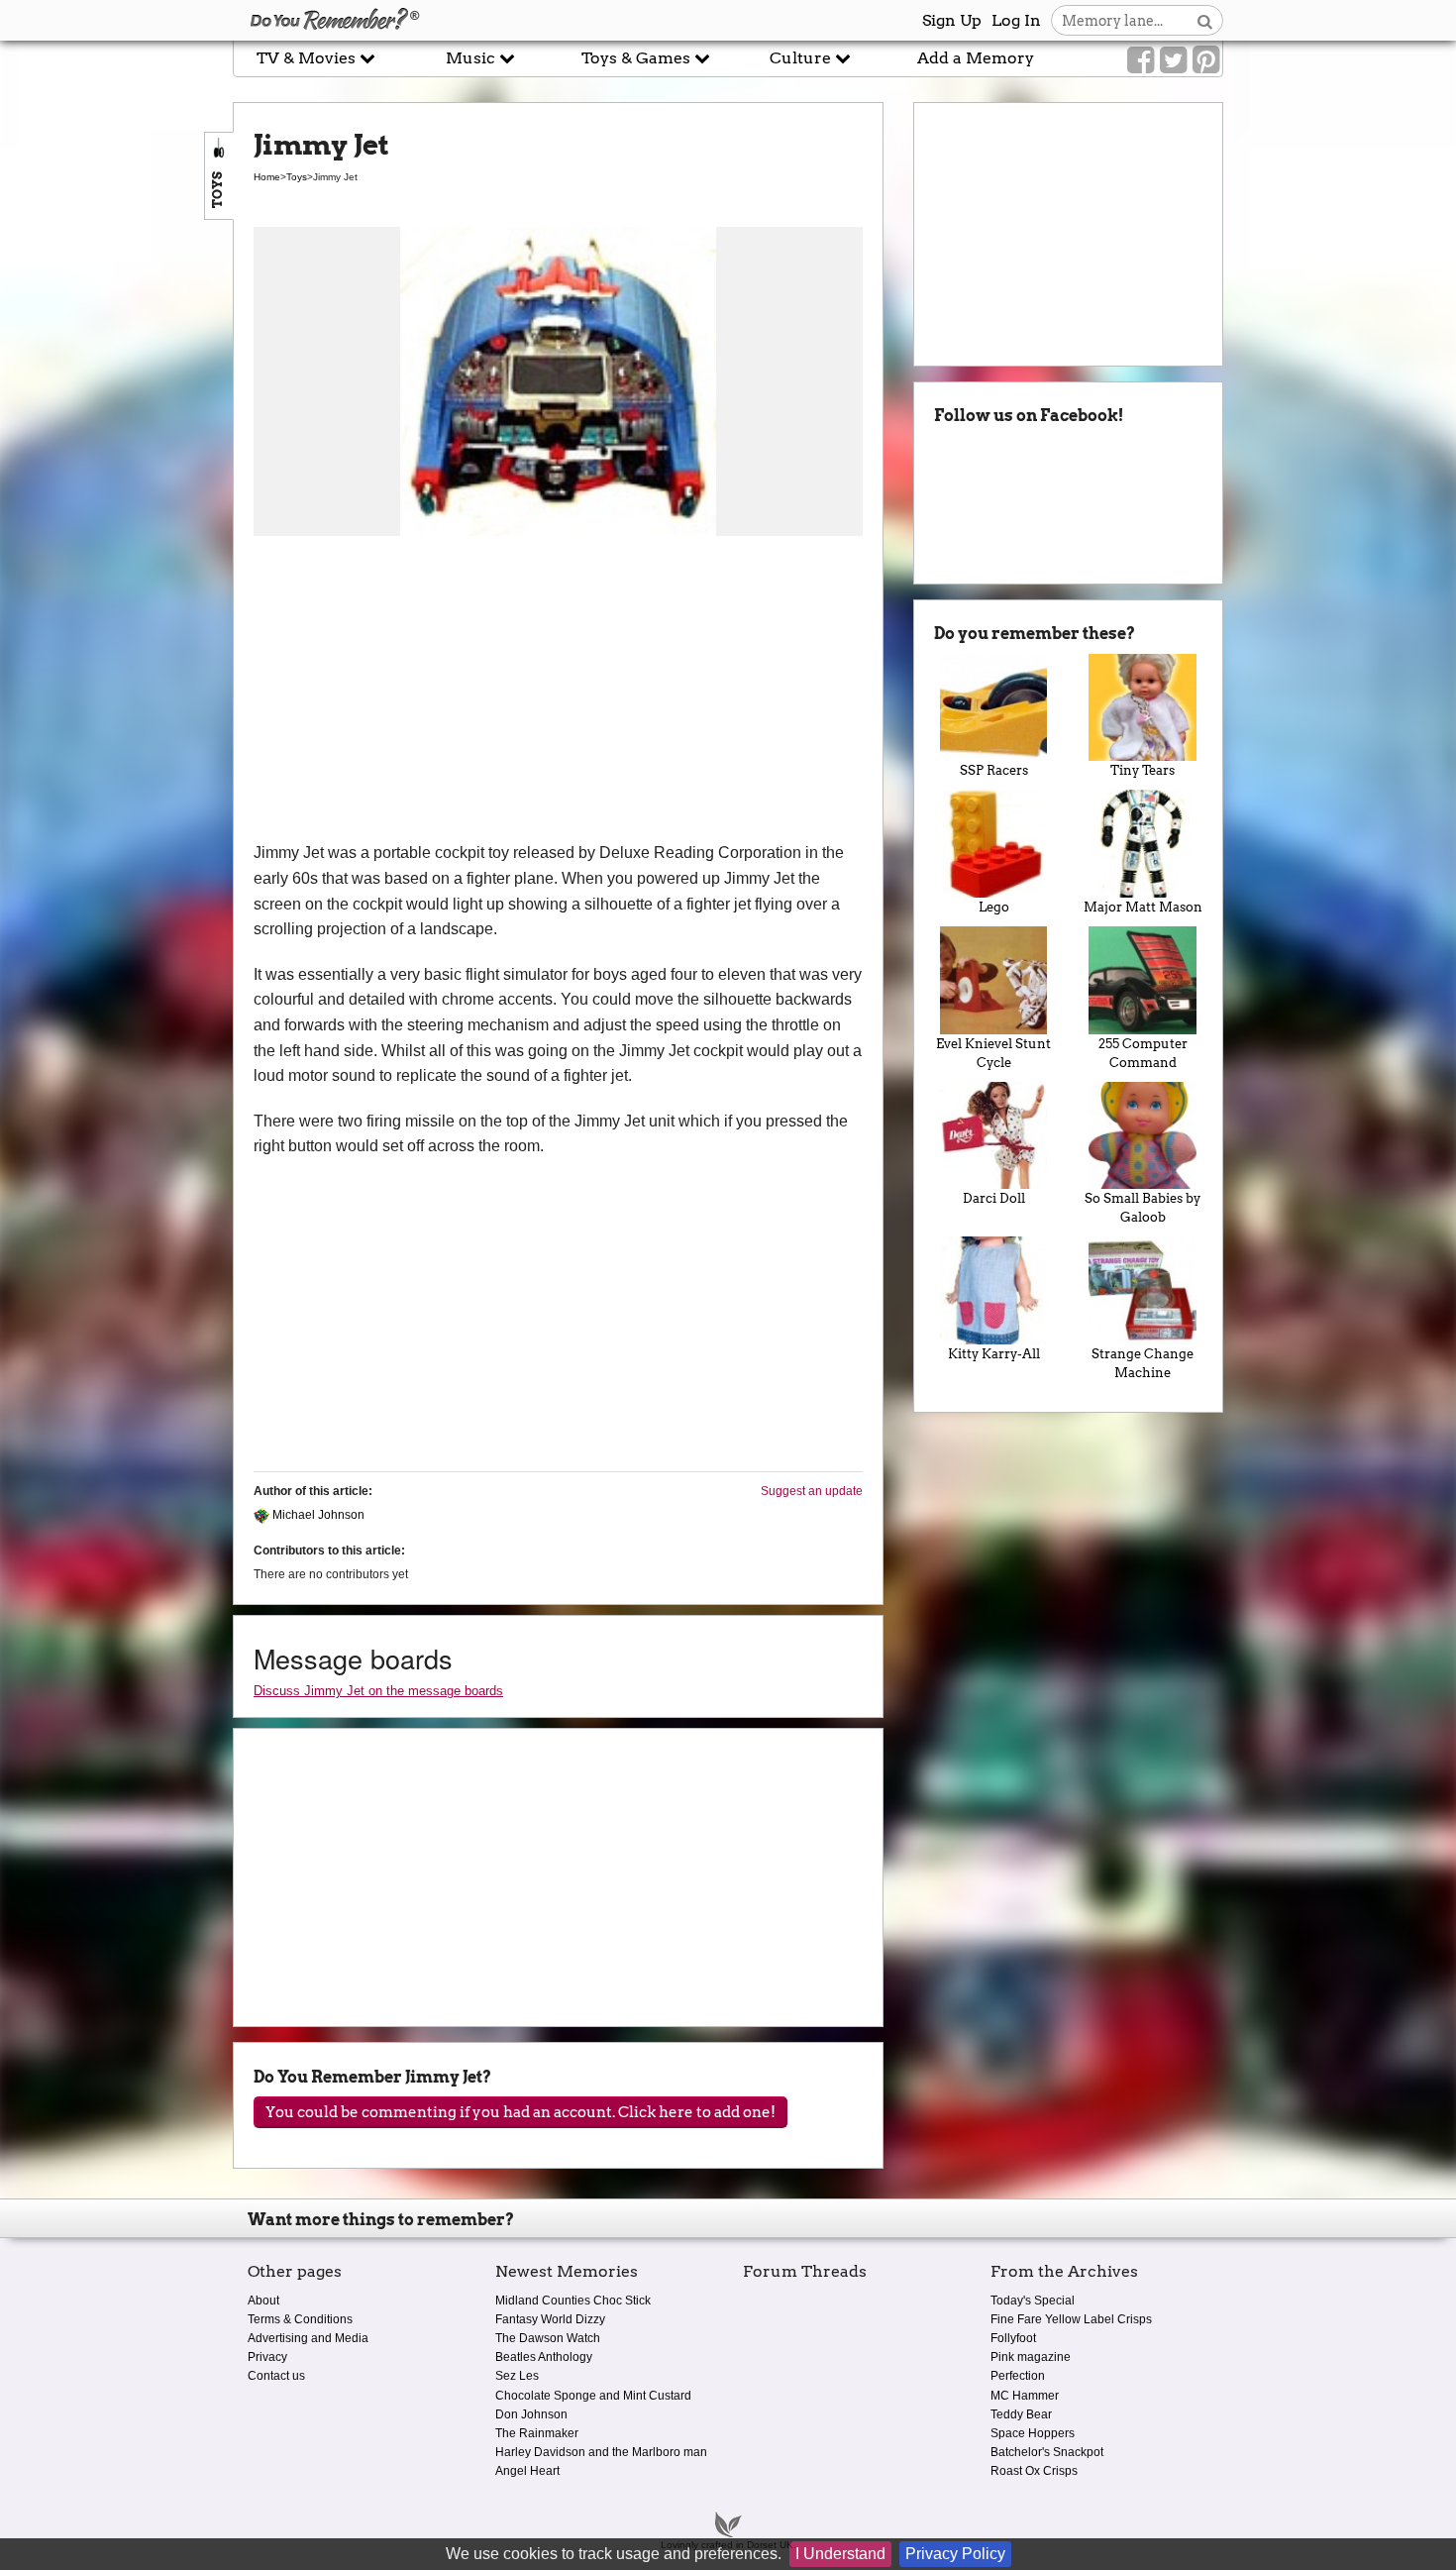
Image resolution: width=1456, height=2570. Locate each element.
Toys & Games (638, 58)
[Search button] (1205, 20)
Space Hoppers (1033, 2433)
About (263, 2301)
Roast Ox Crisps (1034, 2471)
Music (472, 58)
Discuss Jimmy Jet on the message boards (378, 1691)
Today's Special (1033, 2301)
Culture (802, 58)
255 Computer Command (1143, 1053)
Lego (994, 907)
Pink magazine (1031, 2357)
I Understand (840, 2554)
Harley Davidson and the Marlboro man (601, 2452)
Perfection (1018, 2376)
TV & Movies (308, 58)
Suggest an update (812, 1491)
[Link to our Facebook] (1141, 60)
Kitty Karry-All (994, 1354)
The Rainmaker (537, 2433)
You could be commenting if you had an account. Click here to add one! (520, 2112)
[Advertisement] (558, 692)
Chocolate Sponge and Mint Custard (593, 2396)
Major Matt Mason (1143, 907)
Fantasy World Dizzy (550, 2319)
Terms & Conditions (300, 2319)
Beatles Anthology (544, 2357)
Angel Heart (527, 2471)
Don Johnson (531, 2414)
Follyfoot (1013, 2338)
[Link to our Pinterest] (1206, 60)
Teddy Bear (1021, 2414)
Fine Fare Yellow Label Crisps (1071, 2319)
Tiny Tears (1143, 770)
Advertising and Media (308, 2338)
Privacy (267, 2357)
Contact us (276, 2376)
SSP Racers (994, 770)
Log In (1016, 20)
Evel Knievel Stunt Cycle (993, 1053)
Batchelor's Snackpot (1047, 2452)
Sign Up (952, 20)
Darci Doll (994, 1198)
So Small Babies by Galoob (1143, 1208)
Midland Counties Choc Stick (573, 2301)
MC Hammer (1025, 2396)
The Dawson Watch (548, 2338)
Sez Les (517, 2376)
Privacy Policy (955, 2554)
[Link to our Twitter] (1173, 60)
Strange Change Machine (1143, 1363)
